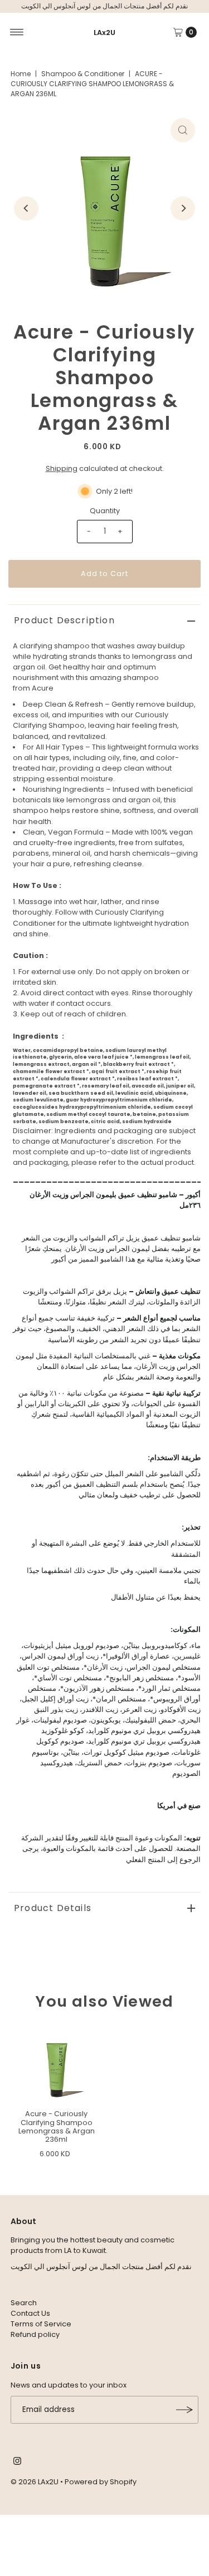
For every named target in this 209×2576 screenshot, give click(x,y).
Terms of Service (41, 2324)
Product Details (53, 1908)
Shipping (62, 468)
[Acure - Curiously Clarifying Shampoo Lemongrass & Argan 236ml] (57, 2065)
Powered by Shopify (101, 2482)
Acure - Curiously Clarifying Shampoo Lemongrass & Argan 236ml (57, 2126)
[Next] (183, 209)
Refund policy (35, 2334)
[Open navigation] (17, 32)
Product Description (64, 620)
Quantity (105, 511)
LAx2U (104, 33)
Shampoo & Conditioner (83, 74)
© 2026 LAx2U (35, 2482)
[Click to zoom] (183, 130)
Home (21, 74)
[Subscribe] (184, 2410)
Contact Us (30, 2313)
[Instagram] (17, 2463)
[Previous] (26, 209)
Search (24, 2303)
